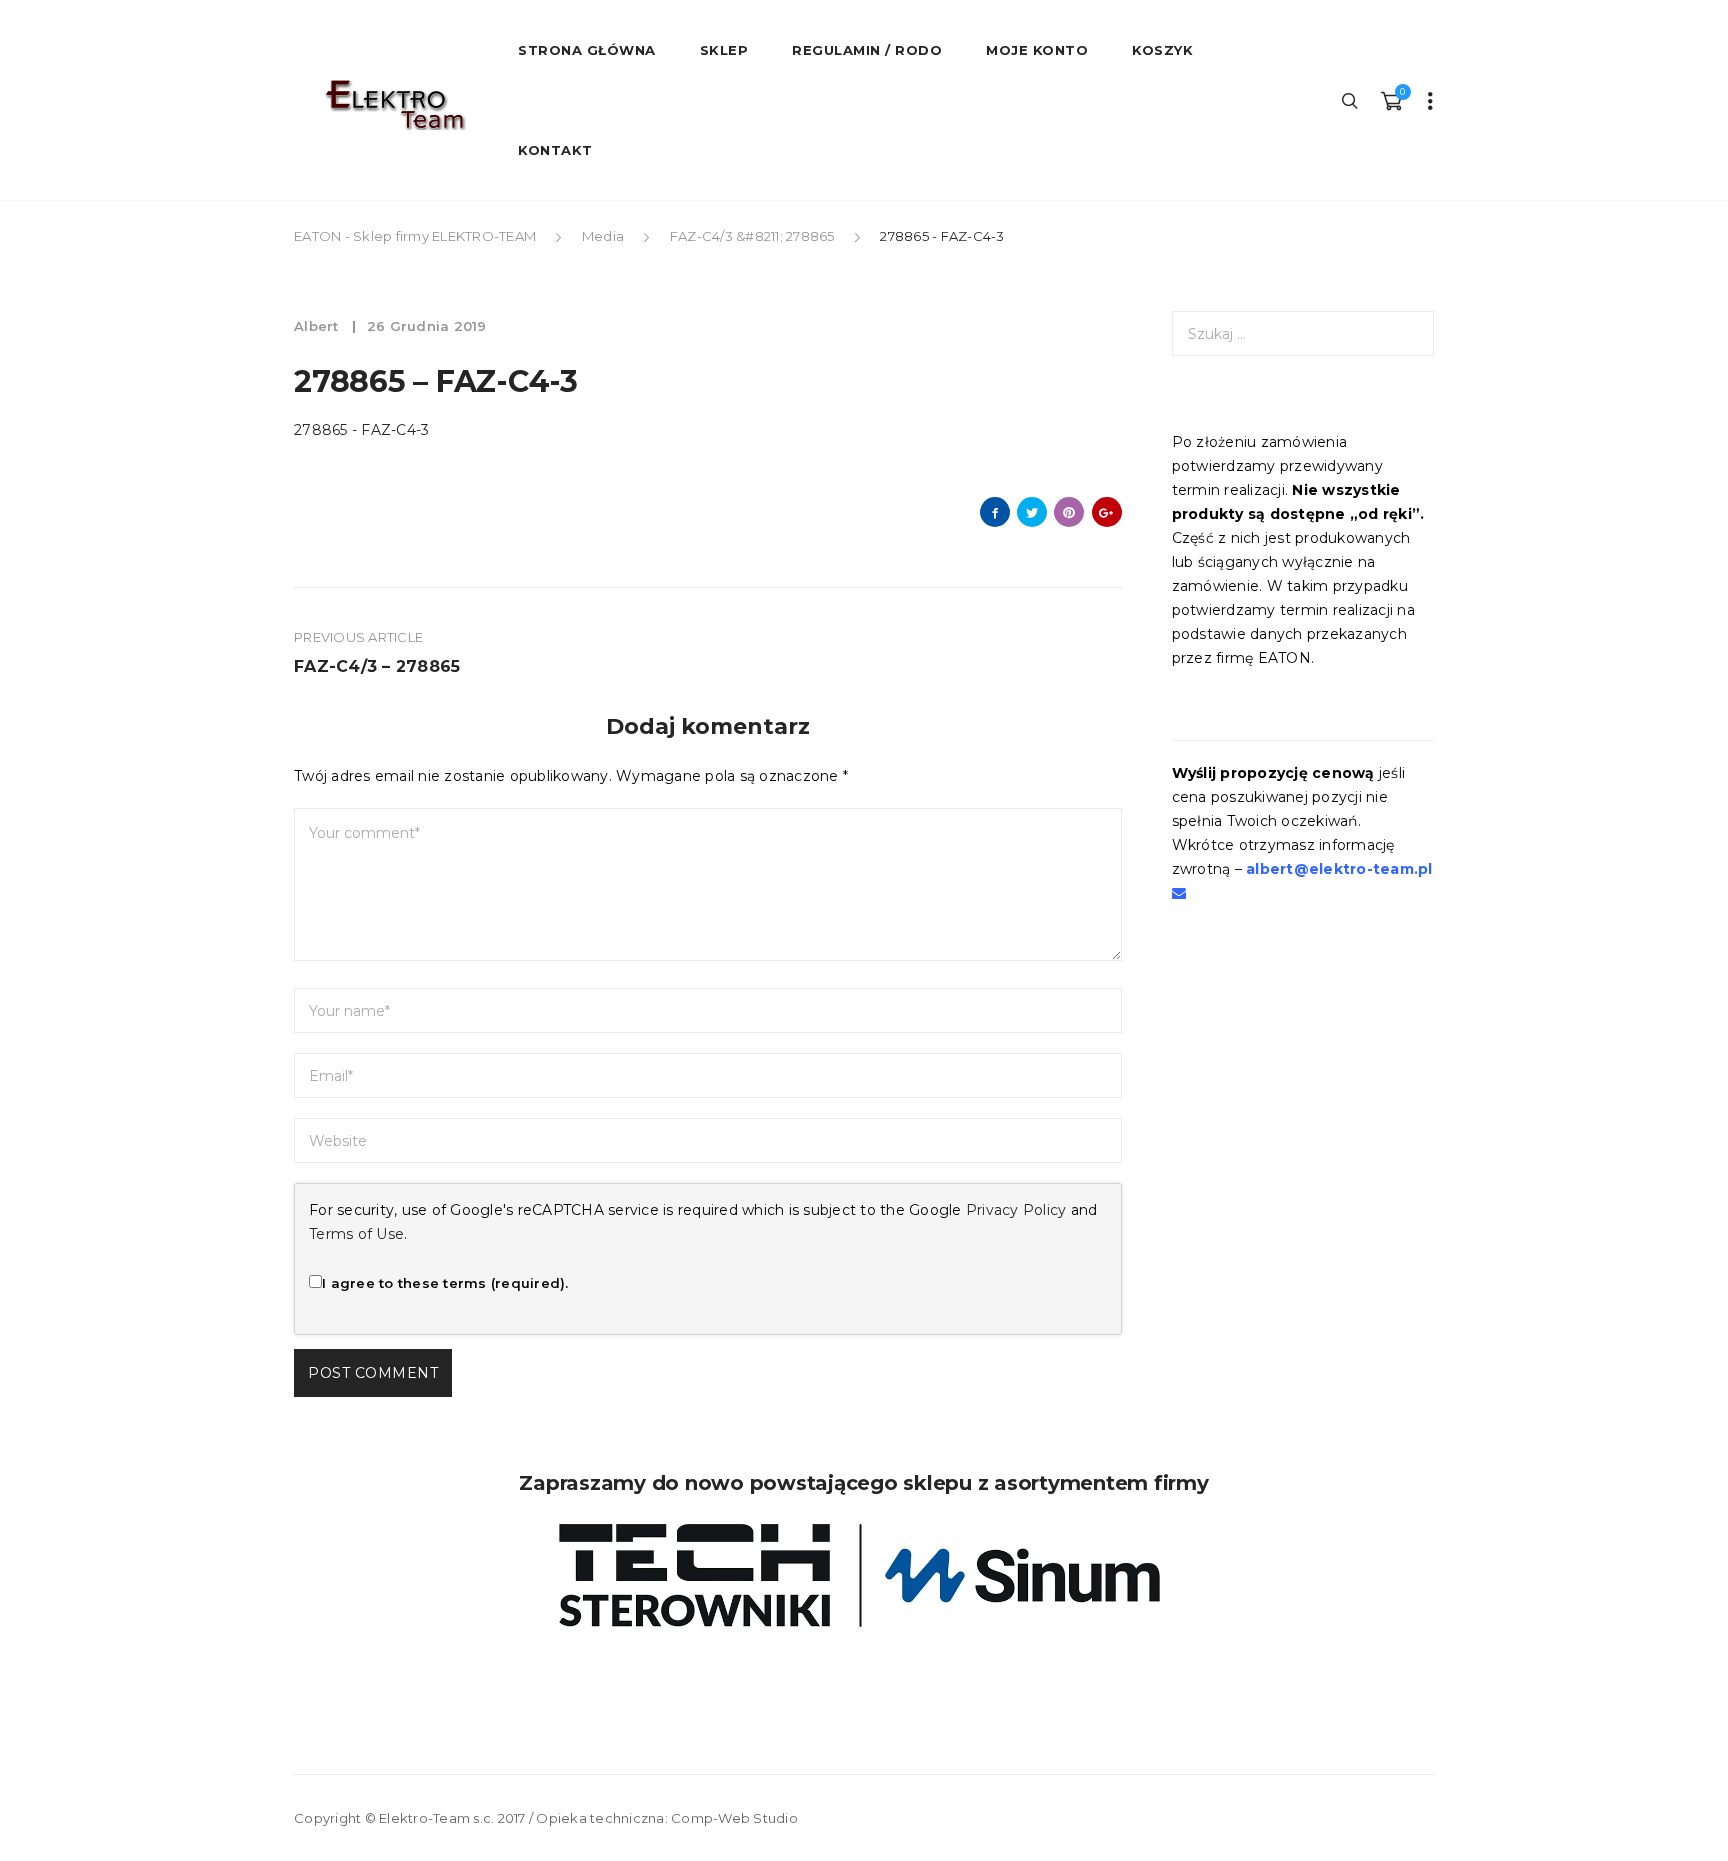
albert (318, 326)
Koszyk (1162, 50)
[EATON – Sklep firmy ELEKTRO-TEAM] (394, 105)
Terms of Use (356, 1234)
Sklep (724, 50)
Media (603, 236)
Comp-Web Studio (734, 1818)
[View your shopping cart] (1391, 100)
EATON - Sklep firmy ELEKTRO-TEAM (416, 236)
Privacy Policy (1016, 1210)
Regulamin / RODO (867, 50)
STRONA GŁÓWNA (587, 50)
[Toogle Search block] (1351, 100)
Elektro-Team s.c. (436, 1818)
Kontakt (555, 150)
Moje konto (1037, 50)
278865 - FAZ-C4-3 (361, 430)
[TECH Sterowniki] (864, 1575)
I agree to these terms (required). (445, 1283)
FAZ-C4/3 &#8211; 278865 (752, 236)
